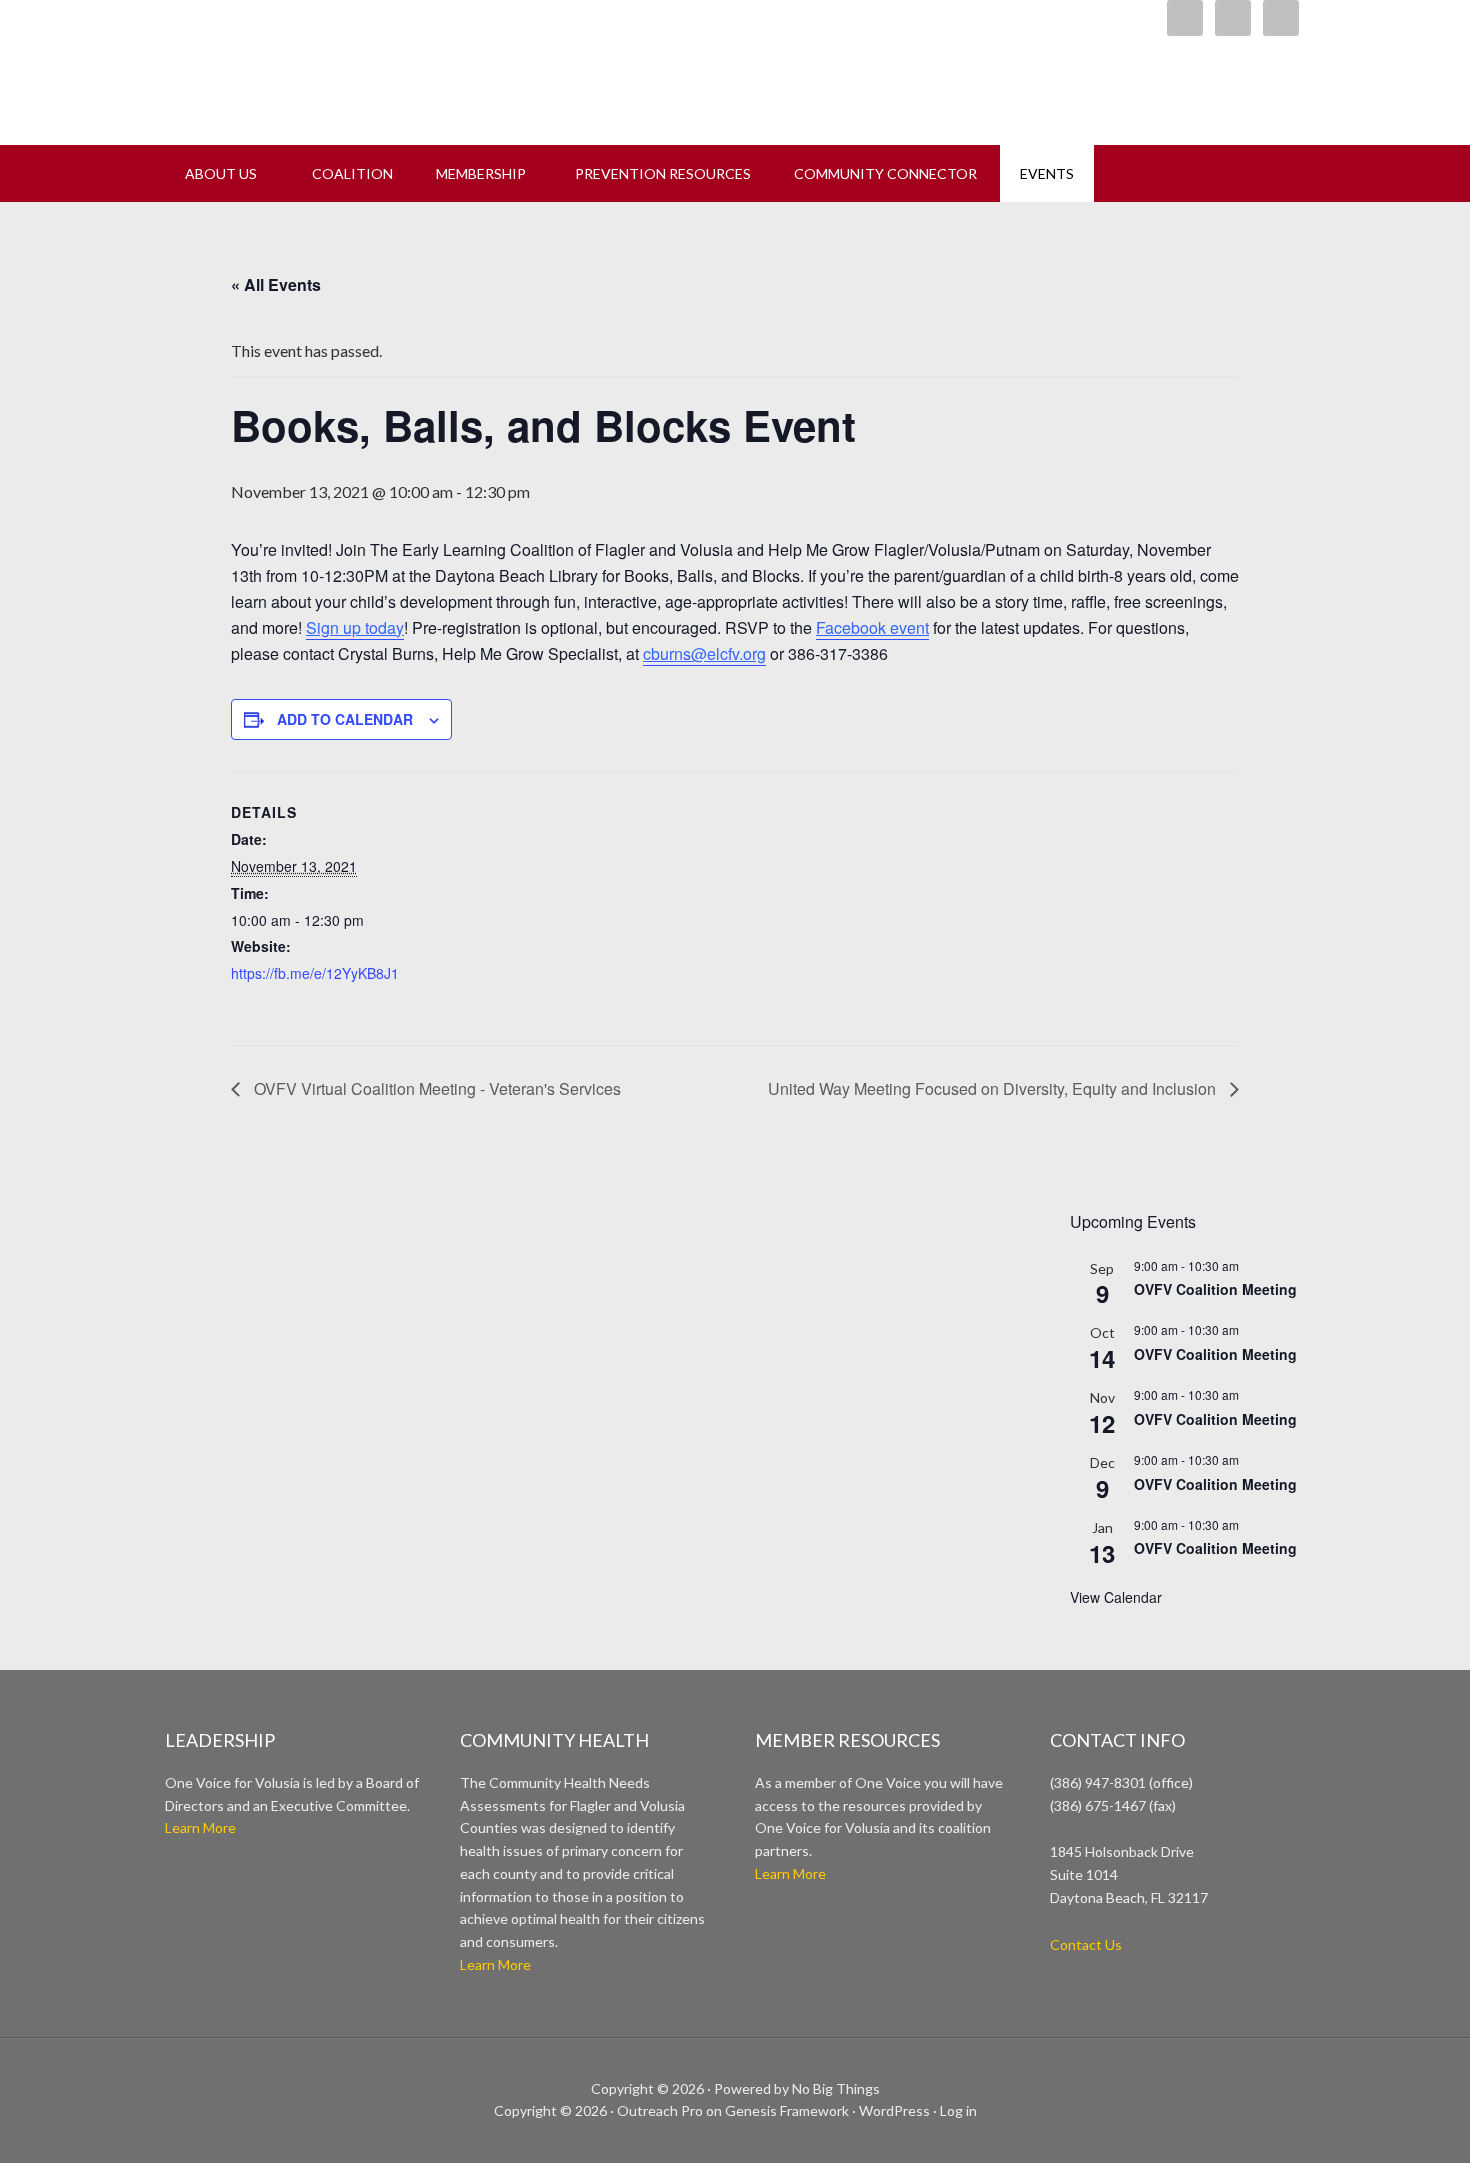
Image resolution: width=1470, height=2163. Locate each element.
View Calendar (1116, 1597)
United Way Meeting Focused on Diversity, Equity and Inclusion (994, 1088)
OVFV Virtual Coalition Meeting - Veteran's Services (435, 1088)
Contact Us (1086, 1944)
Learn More (200, 1827)
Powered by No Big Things (797, 2088)
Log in (958, 2110)
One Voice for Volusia (415, 65)
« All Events (276, 284)
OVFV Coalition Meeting (1215, 1289)
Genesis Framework (787, 2110)
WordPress (894, 2110)
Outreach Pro (660, 2110)
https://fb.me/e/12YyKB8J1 (315, 973)
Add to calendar (345, 719)
